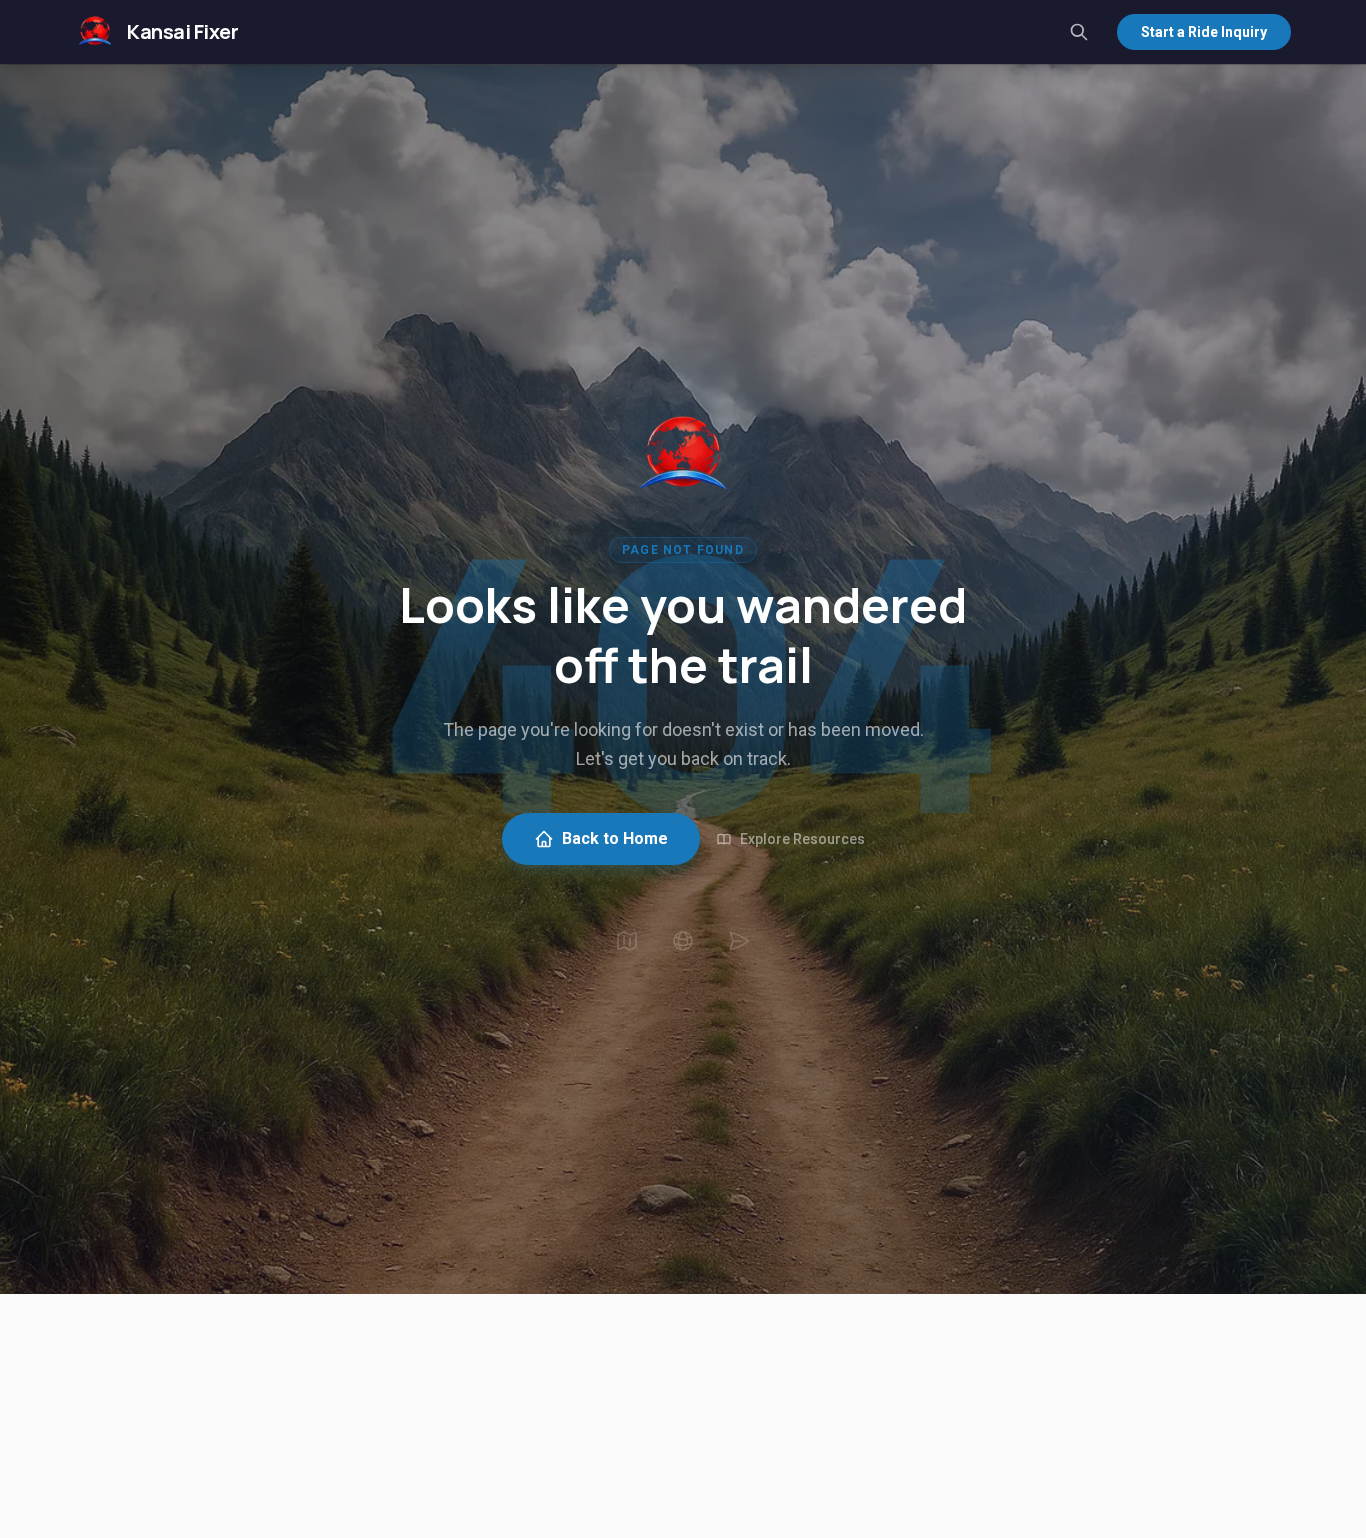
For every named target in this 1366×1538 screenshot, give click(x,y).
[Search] (1079, 32)
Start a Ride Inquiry (1204, 32)
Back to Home (615, 838)
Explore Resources (802, 839)
